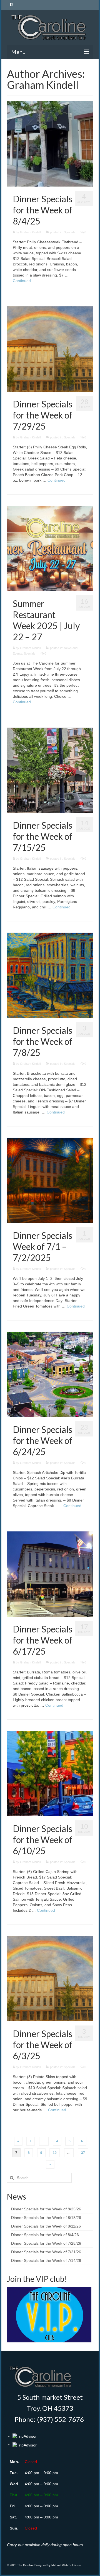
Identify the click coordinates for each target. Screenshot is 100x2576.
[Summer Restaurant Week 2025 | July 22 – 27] (50, 548)
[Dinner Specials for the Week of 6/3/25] (50, 1978)
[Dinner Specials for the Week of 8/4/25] (50, 144)
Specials (70, 232)
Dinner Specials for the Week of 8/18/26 (46, 2218)
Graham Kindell (30, 232)
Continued (22, 281)
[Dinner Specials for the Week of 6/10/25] (50, 1773)
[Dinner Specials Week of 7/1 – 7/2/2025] (50, 1180)
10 (55, 2153)
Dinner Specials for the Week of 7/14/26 (46, 2260)
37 (83, 2153)
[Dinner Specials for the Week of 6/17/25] (50, 1574)
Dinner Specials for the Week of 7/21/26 (46, 2252)
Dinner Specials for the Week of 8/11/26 (46, 2226)
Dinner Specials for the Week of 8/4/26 (45, 2235)
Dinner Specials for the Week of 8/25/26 (46, 2209)
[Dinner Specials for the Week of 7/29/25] (50, 349)
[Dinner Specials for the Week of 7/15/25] (50, 770)
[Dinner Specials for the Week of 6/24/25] (50, 1374)
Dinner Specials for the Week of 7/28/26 (46, 2243)
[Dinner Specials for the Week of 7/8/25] (50, 975)
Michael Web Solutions (66, 2565)
